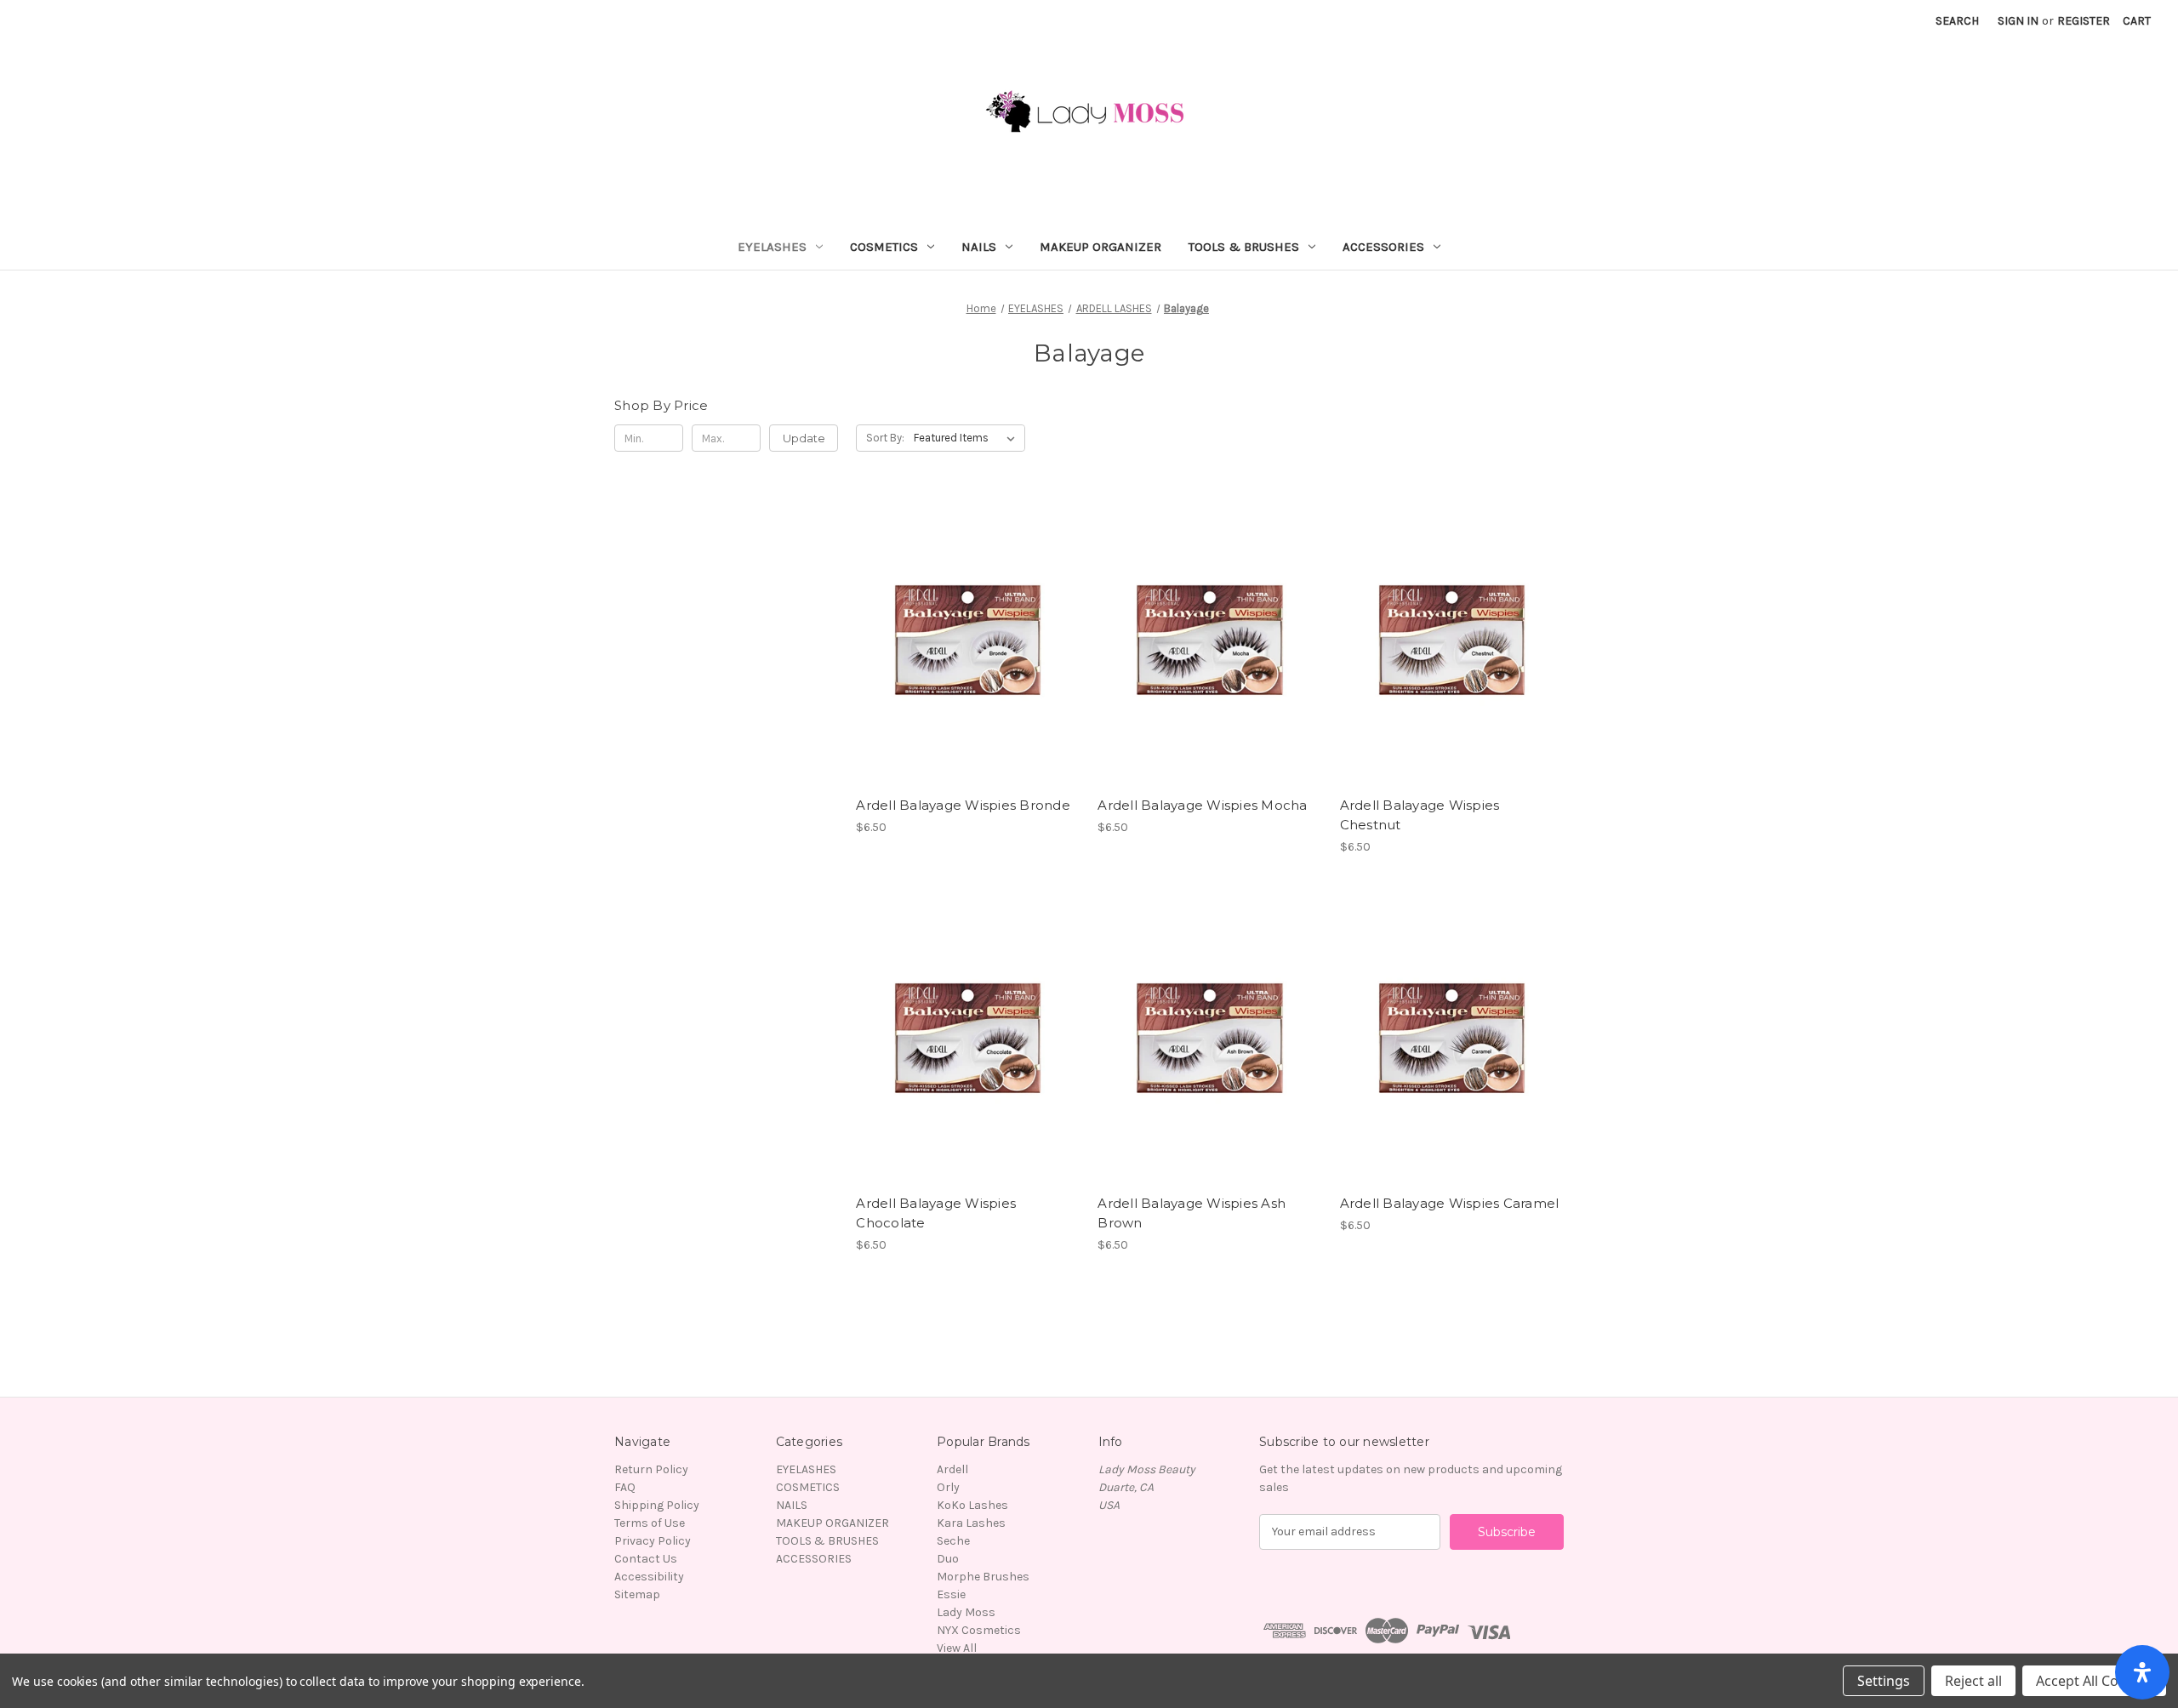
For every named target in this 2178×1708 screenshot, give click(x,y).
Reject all (1973, 1681)
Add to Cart (968, 655)
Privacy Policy (653, 1541)
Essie (951, 1594)
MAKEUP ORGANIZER (1100, 247)
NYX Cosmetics (979, 1630)
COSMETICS (884, 247)
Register (2084, 21)
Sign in (2018, 21)
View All (957, 1648)
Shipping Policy (657, 1505)
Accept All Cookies (2094, 1681)
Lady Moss (966, 1612)
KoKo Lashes (972, 1505)
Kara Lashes (971, 1523)
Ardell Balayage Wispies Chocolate (936, 1213)
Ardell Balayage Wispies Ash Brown (1192, 1213)
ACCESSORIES (1383, 247)
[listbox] (968, 438)
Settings (1884, 1681)
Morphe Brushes (983, 1577)
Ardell (952, 1469)
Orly (948, 1487)
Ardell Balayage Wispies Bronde (963, 805)
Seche (953, 1541)
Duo (948, 1559)
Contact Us (646, 1559)
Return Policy (651, 1469)
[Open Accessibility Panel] (2142, 1672)
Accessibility (649, 1577)
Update (804, 438)
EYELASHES (772, 247)
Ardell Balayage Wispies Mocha (1202, 805)
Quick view (966, 625)
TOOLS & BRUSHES (1244, 247)
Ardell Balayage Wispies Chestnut (1420, 815)
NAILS (979, 247)
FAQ (625, 1487)
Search (1957, 21)
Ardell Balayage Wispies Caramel (1450, 1203)
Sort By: (885, 438)
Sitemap (637, 1594)
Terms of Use (650, 1523)
